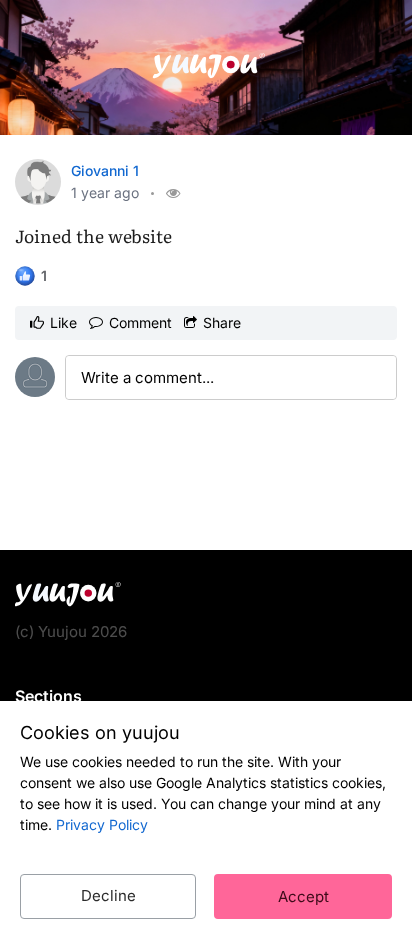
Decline (108, 895)
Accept (303, 896)
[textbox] (231, 377)
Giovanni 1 (105, 170)
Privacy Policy (102, 824)
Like (63, 322)
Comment (140, 322)
